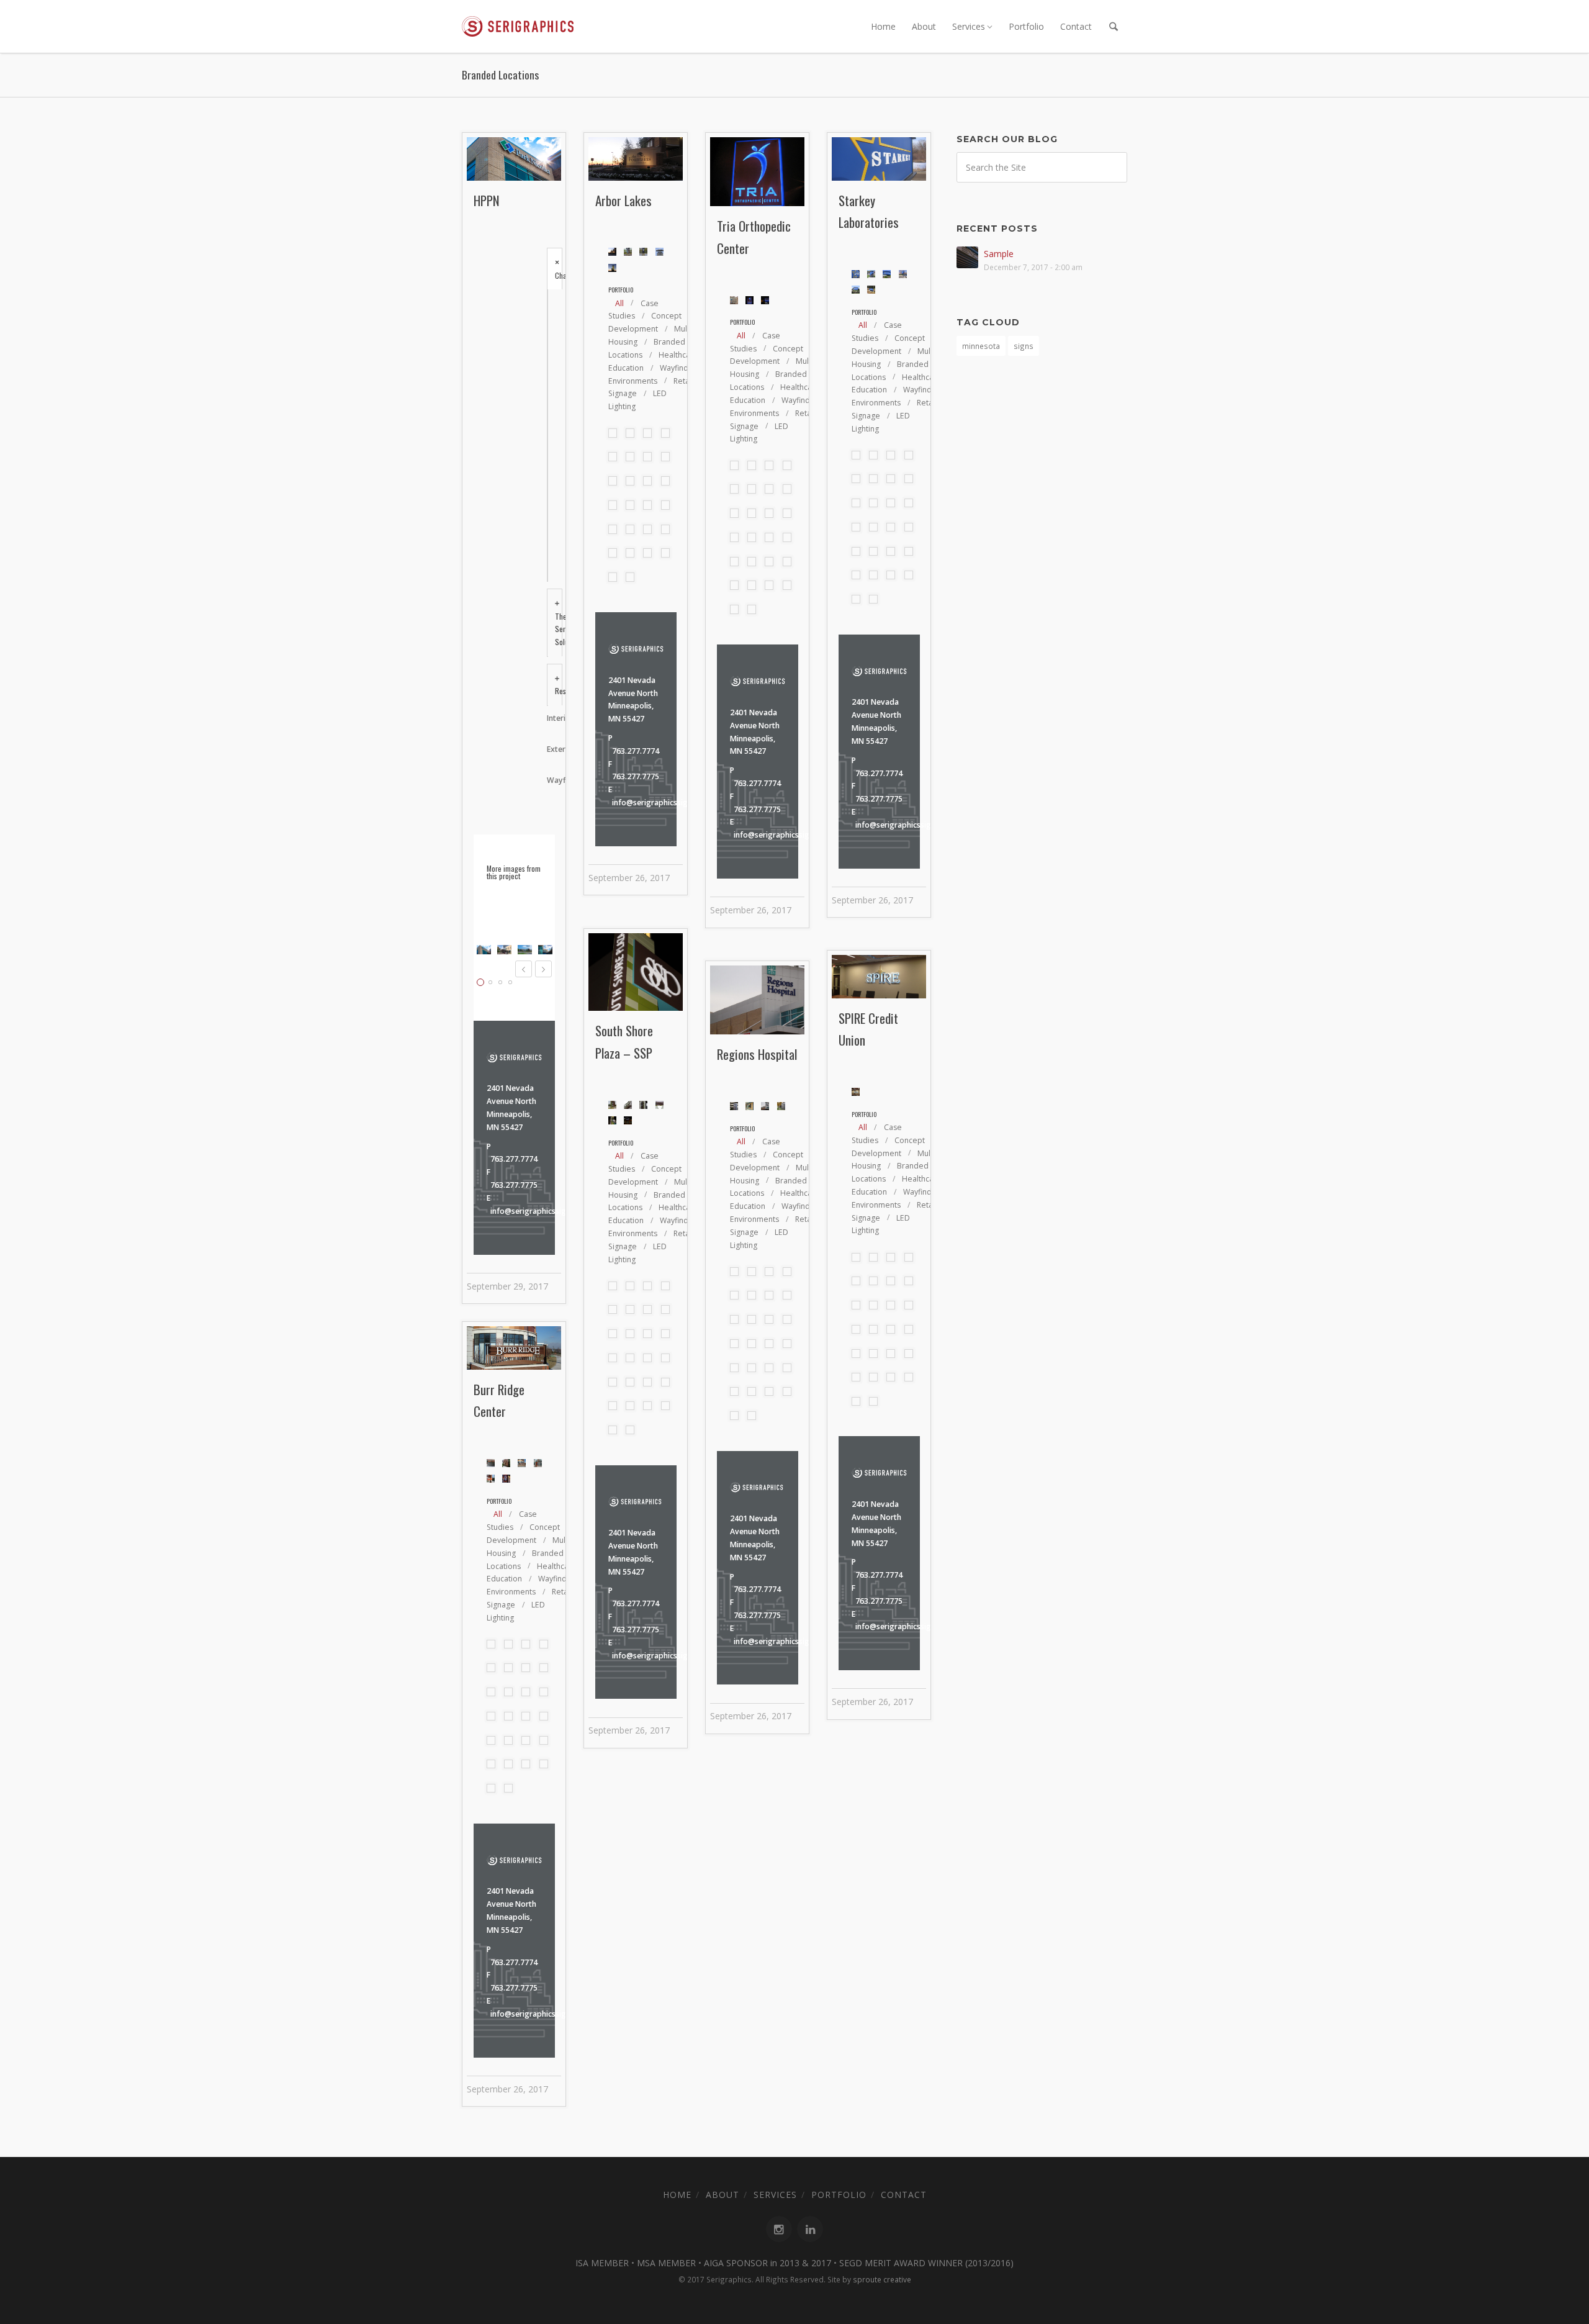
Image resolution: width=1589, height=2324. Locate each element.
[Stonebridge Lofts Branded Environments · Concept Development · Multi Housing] (665, 553)
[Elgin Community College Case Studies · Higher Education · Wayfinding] (613, 456)
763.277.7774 (514, 1159)
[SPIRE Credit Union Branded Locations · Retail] (665, 481)
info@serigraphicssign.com (539, 1211)
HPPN (487, 200)
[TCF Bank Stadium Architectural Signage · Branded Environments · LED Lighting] (613, 481)
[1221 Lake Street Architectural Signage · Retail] (647, 553)
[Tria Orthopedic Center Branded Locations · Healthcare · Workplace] (665, 456)
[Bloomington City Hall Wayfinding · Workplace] (630, 553)
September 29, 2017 (507, 1286)
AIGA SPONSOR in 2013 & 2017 (767, 2263)
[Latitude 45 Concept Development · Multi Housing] (630, 577)
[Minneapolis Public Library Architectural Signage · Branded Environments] (665, 505)
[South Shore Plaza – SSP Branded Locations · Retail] (647, 481)
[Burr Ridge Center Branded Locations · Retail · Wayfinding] (665, 529)
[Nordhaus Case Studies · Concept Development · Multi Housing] (630, 433)
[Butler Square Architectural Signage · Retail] (647, 529)
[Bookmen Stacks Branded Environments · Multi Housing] (613, 553)
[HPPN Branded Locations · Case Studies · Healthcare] (647, 433)
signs (1024, 346)
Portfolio (1026, 26)
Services (969, 26)
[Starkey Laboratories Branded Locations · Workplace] (630, 481)
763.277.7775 (514, 1185)
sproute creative (882, 2279)
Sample (999, 254)
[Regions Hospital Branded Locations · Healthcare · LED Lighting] (630, 505)
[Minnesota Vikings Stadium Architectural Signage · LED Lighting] (647, 505)
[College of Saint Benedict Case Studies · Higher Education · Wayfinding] (665, 433)
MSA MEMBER (666, 2263)
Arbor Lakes (623, 200)
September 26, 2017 (629, 878)
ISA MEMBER (602, 2263)
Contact (1076, 26)
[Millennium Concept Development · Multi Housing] (613, 577)
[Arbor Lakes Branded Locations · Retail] (647, 456)
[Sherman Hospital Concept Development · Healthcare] (613, 505)
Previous (524, 969)
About (924, 26)
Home (883, 26)
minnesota (981, 346)
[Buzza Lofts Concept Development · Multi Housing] (630, 529)
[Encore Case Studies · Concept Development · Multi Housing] (613, 433)
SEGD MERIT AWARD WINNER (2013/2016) (926, 2263)
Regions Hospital (757, 1054)
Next (543, 969)
